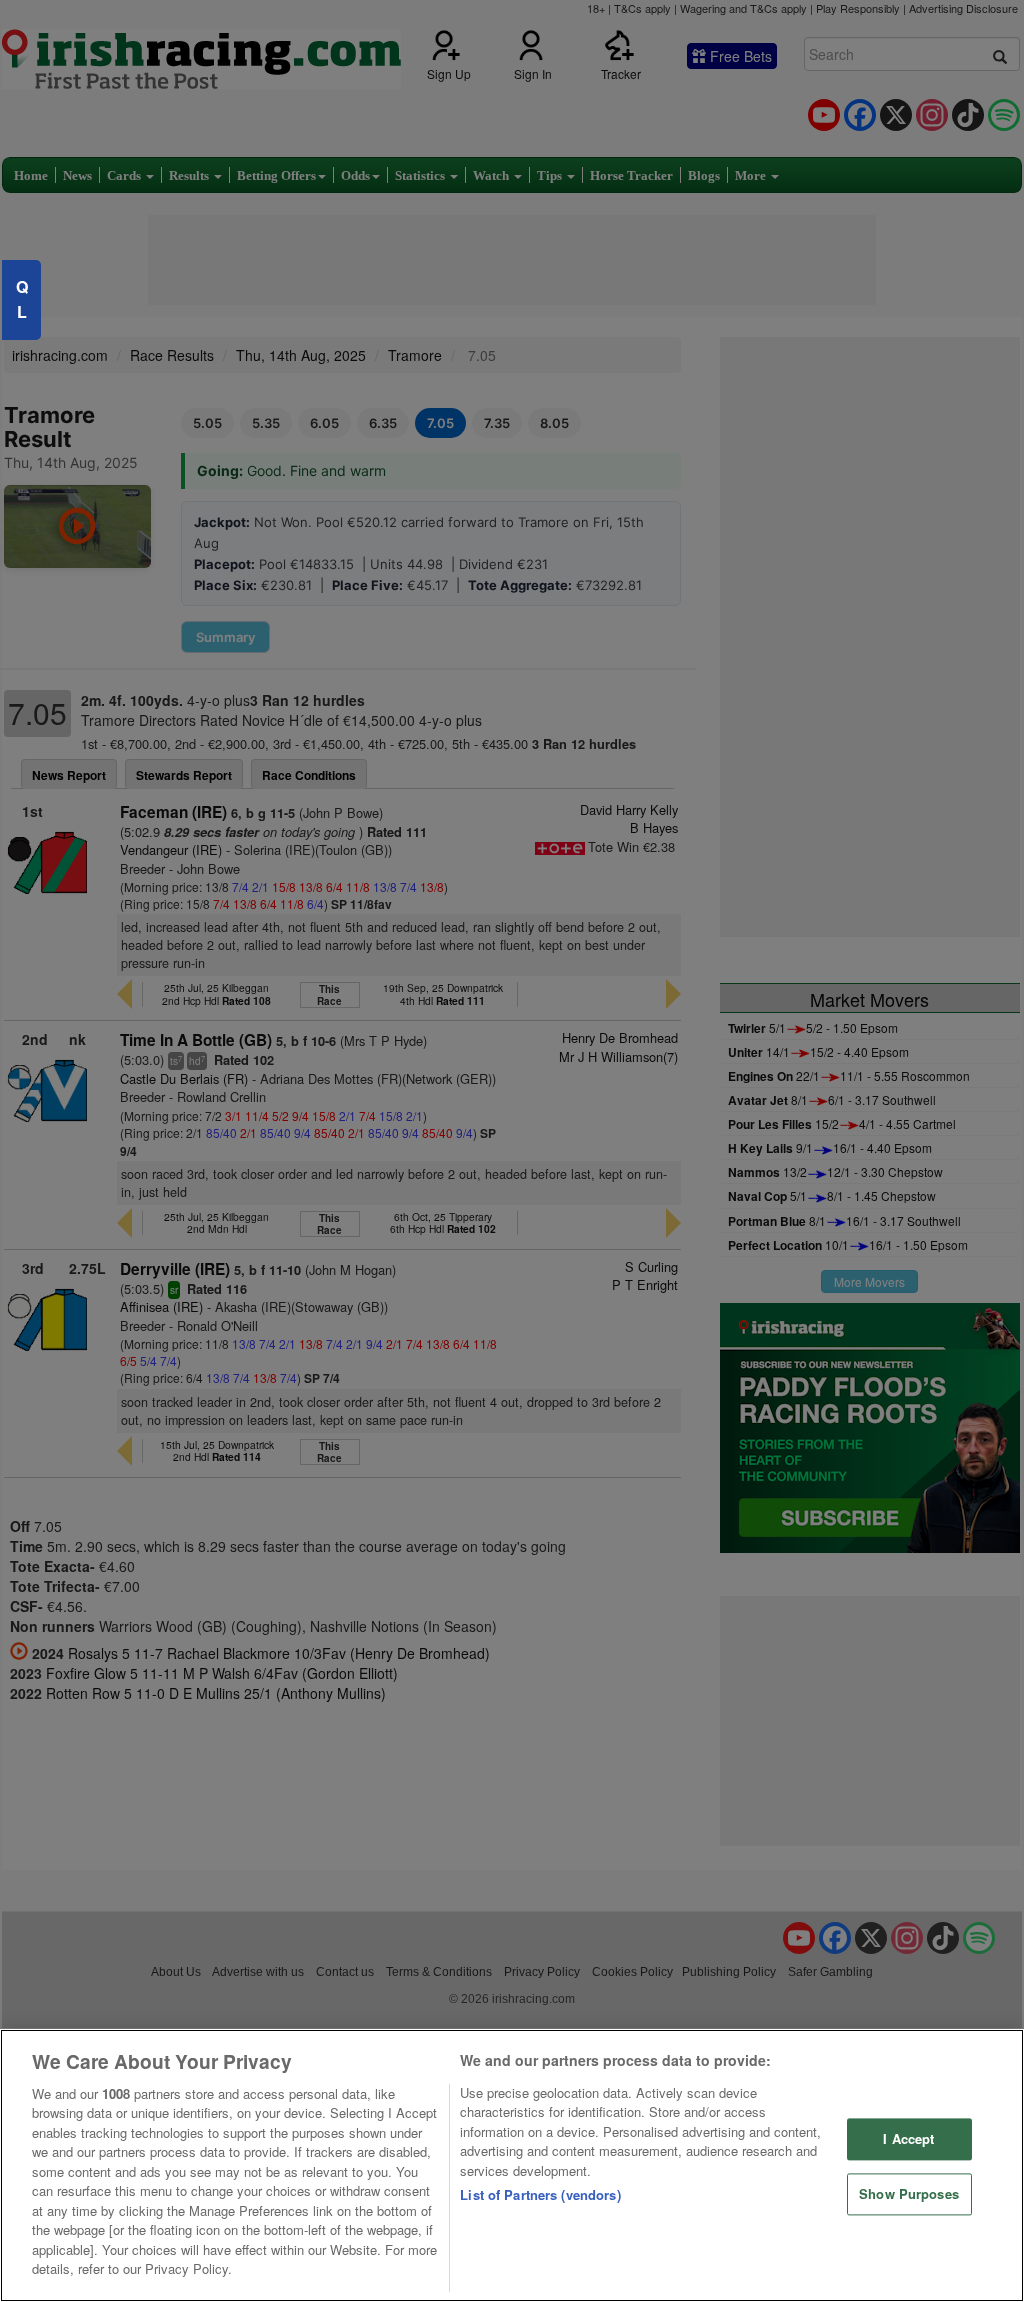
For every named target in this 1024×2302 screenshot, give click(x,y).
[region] (512, 2165)
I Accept (908, 2139)
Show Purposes (909, 2193)
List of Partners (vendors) (540, 2194)
